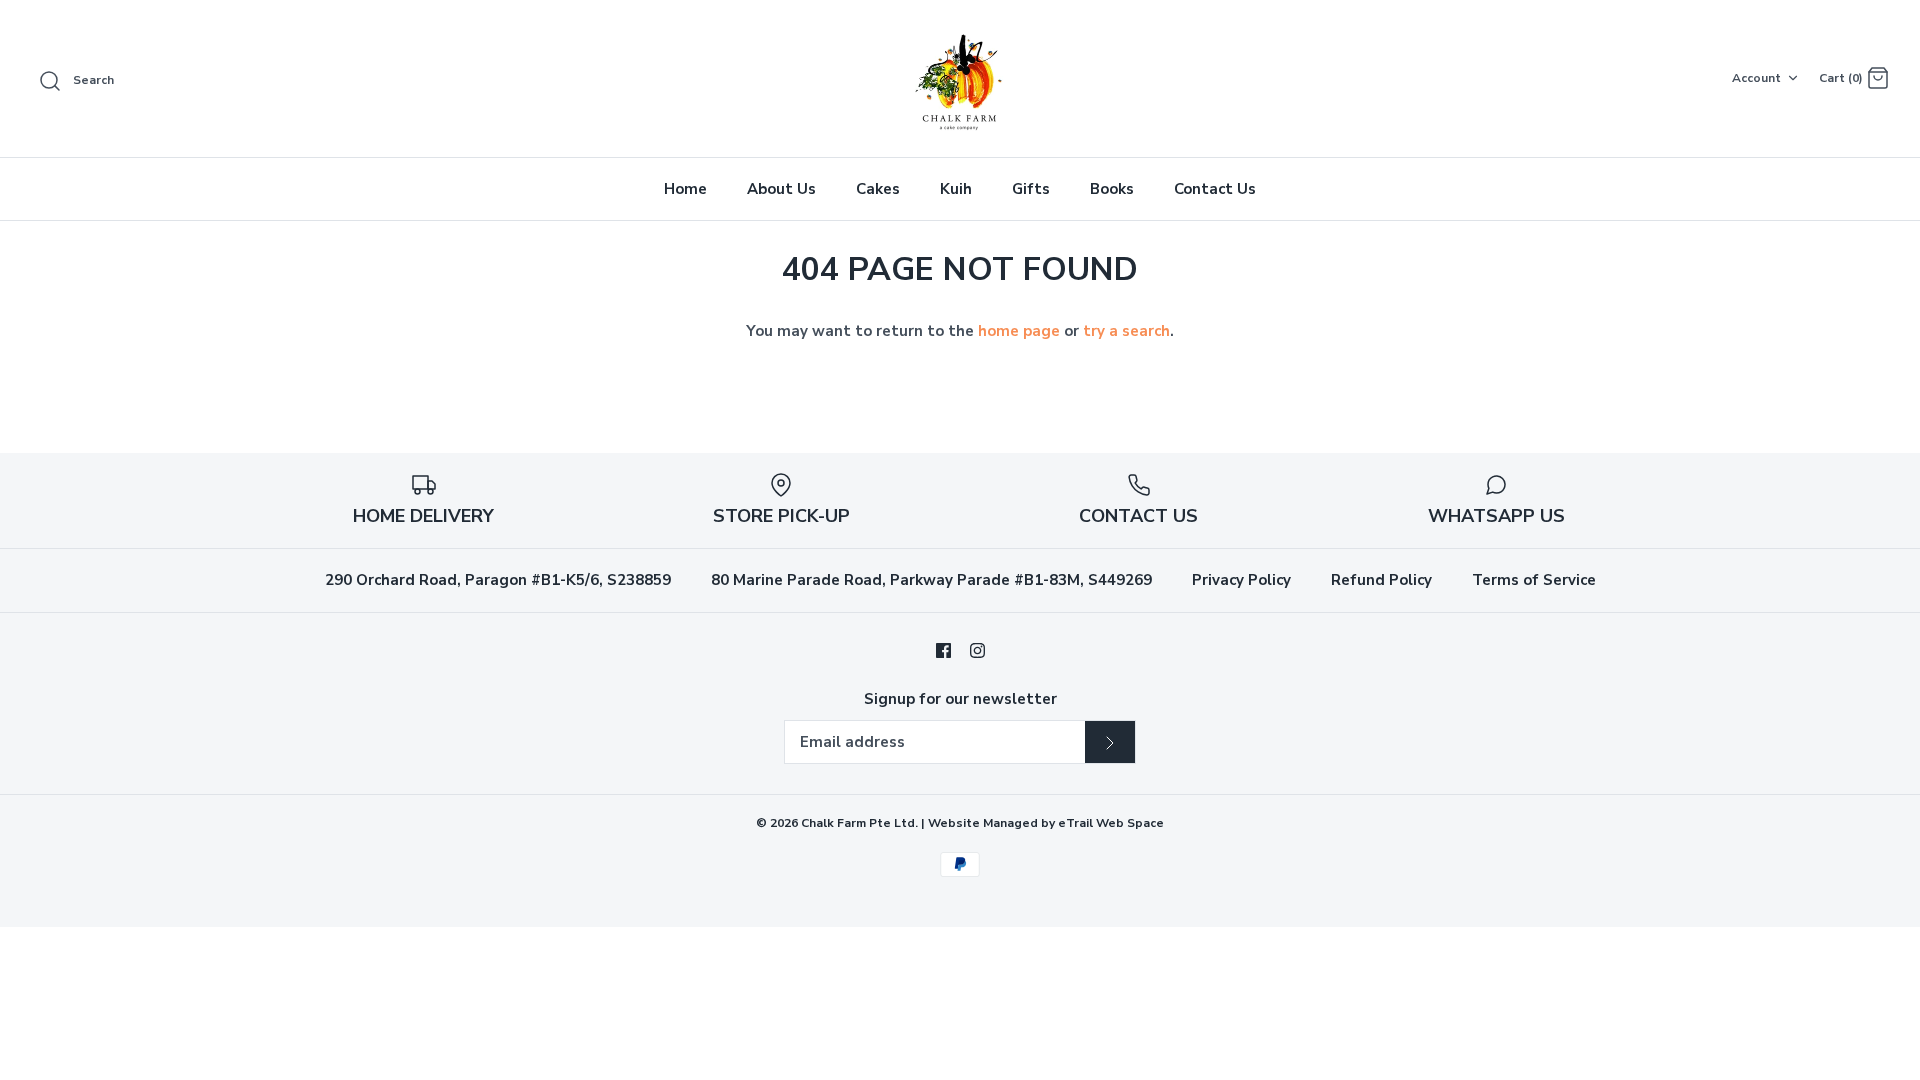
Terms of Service (1534, 580)
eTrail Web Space (1111, 823)
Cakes (878, 189)
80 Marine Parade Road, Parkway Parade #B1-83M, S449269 (931, 580)
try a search (1126, 331)
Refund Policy (1381, 580)
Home (685, 189)
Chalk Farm (833, 823)
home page (1019, 331)
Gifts (1031, 189)
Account (1756, 78)
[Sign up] (1110, 742)
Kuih (956, 189)
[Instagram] (977, 650)
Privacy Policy (1241, 580)
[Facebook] (943, 650)
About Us (781, 189)
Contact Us (1215, 189)
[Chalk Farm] (960, 78)
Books (1112, 189)
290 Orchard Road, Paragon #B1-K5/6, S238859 (498, 580)
